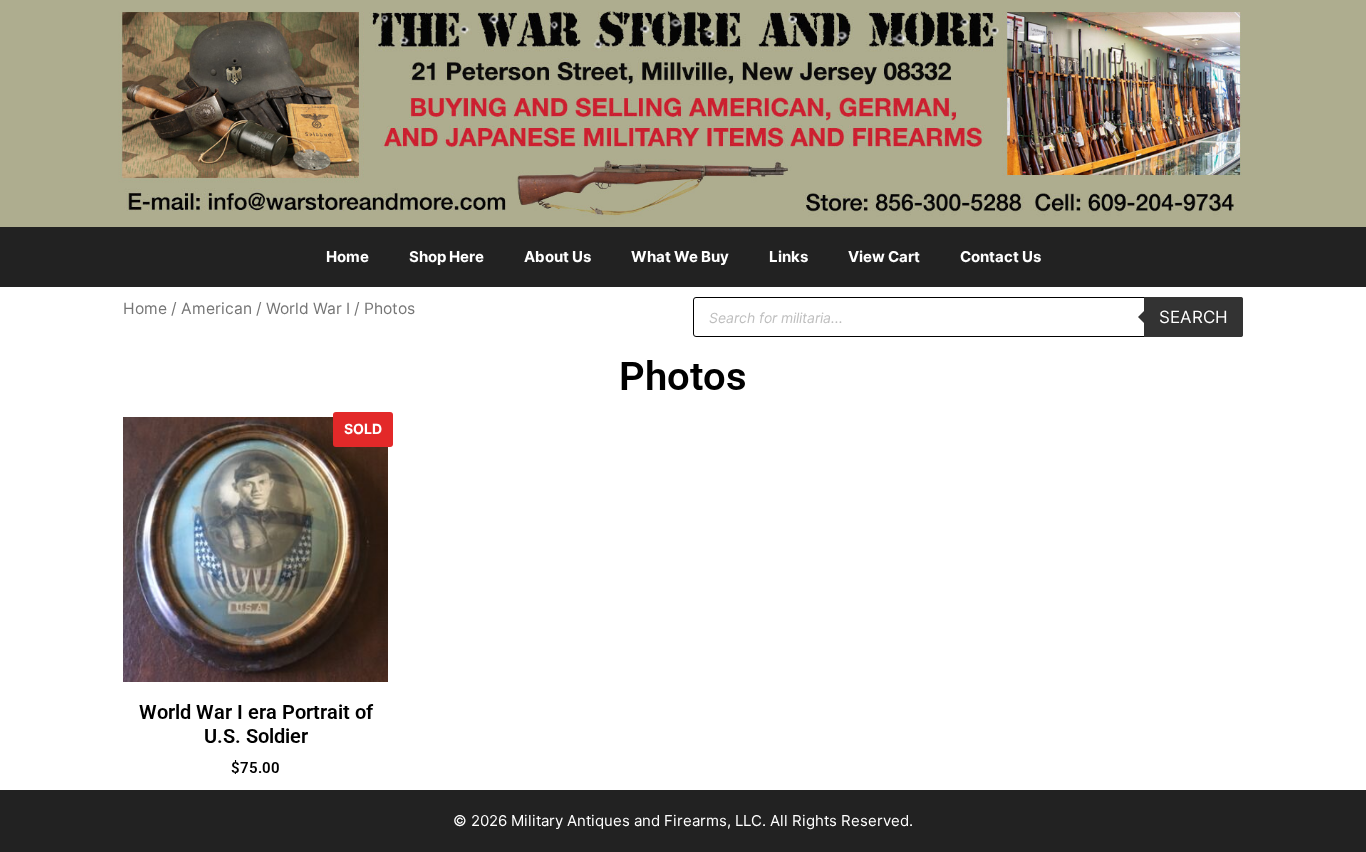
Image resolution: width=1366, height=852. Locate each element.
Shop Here (446, 256)
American (216, 308)
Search (1193, 317)
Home (347, 256)
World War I (308, 308)
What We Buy (680, 256)
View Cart (884, 256)
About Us (557, 256)
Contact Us (1000, 256)
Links (788, 256)
